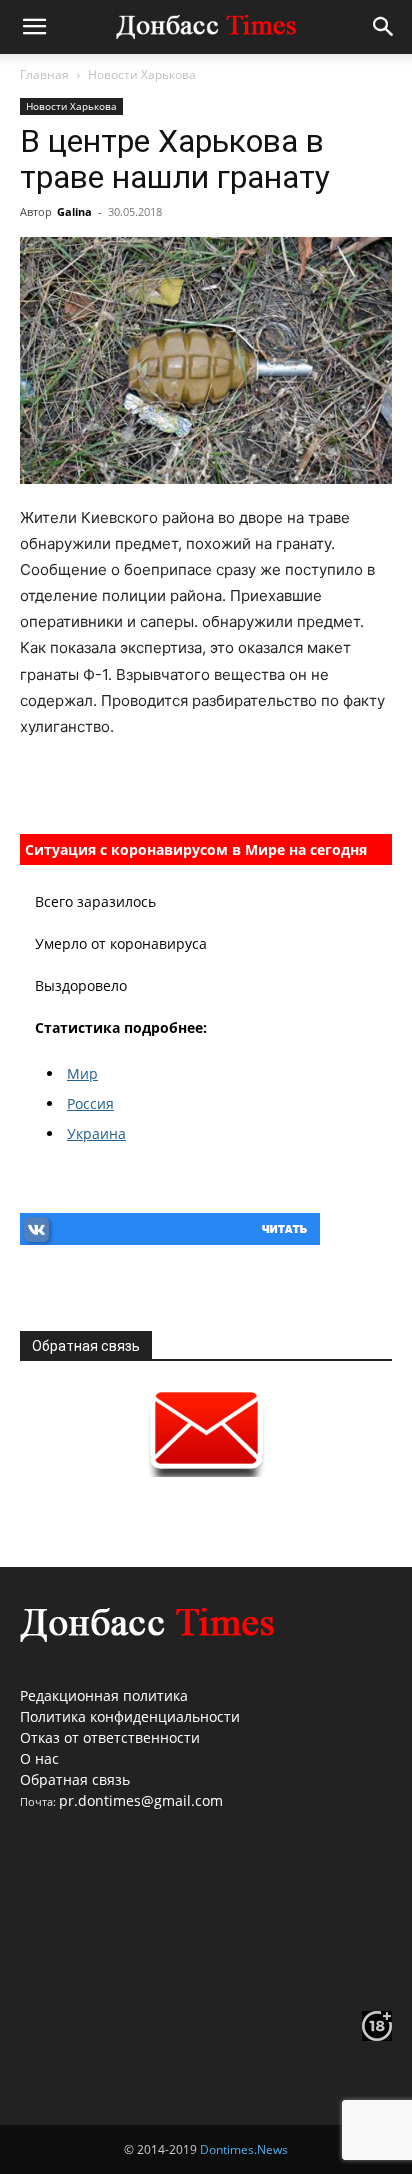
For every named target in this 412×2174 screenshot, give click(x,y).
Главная (44, 74)
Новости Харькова (142, 74)
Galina (74, 211)
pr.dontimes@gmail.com (141, 1800)
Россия (90, 1103)
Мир (82, 1073)
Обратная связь (75, 1779)
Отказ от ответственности (110, 1737)
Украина (96, 1133)
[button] (34, 27)
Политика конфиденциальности (130, 1716)
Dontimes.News (244, 2149)
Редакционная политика (104, 1695)
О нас (39, 1758)
